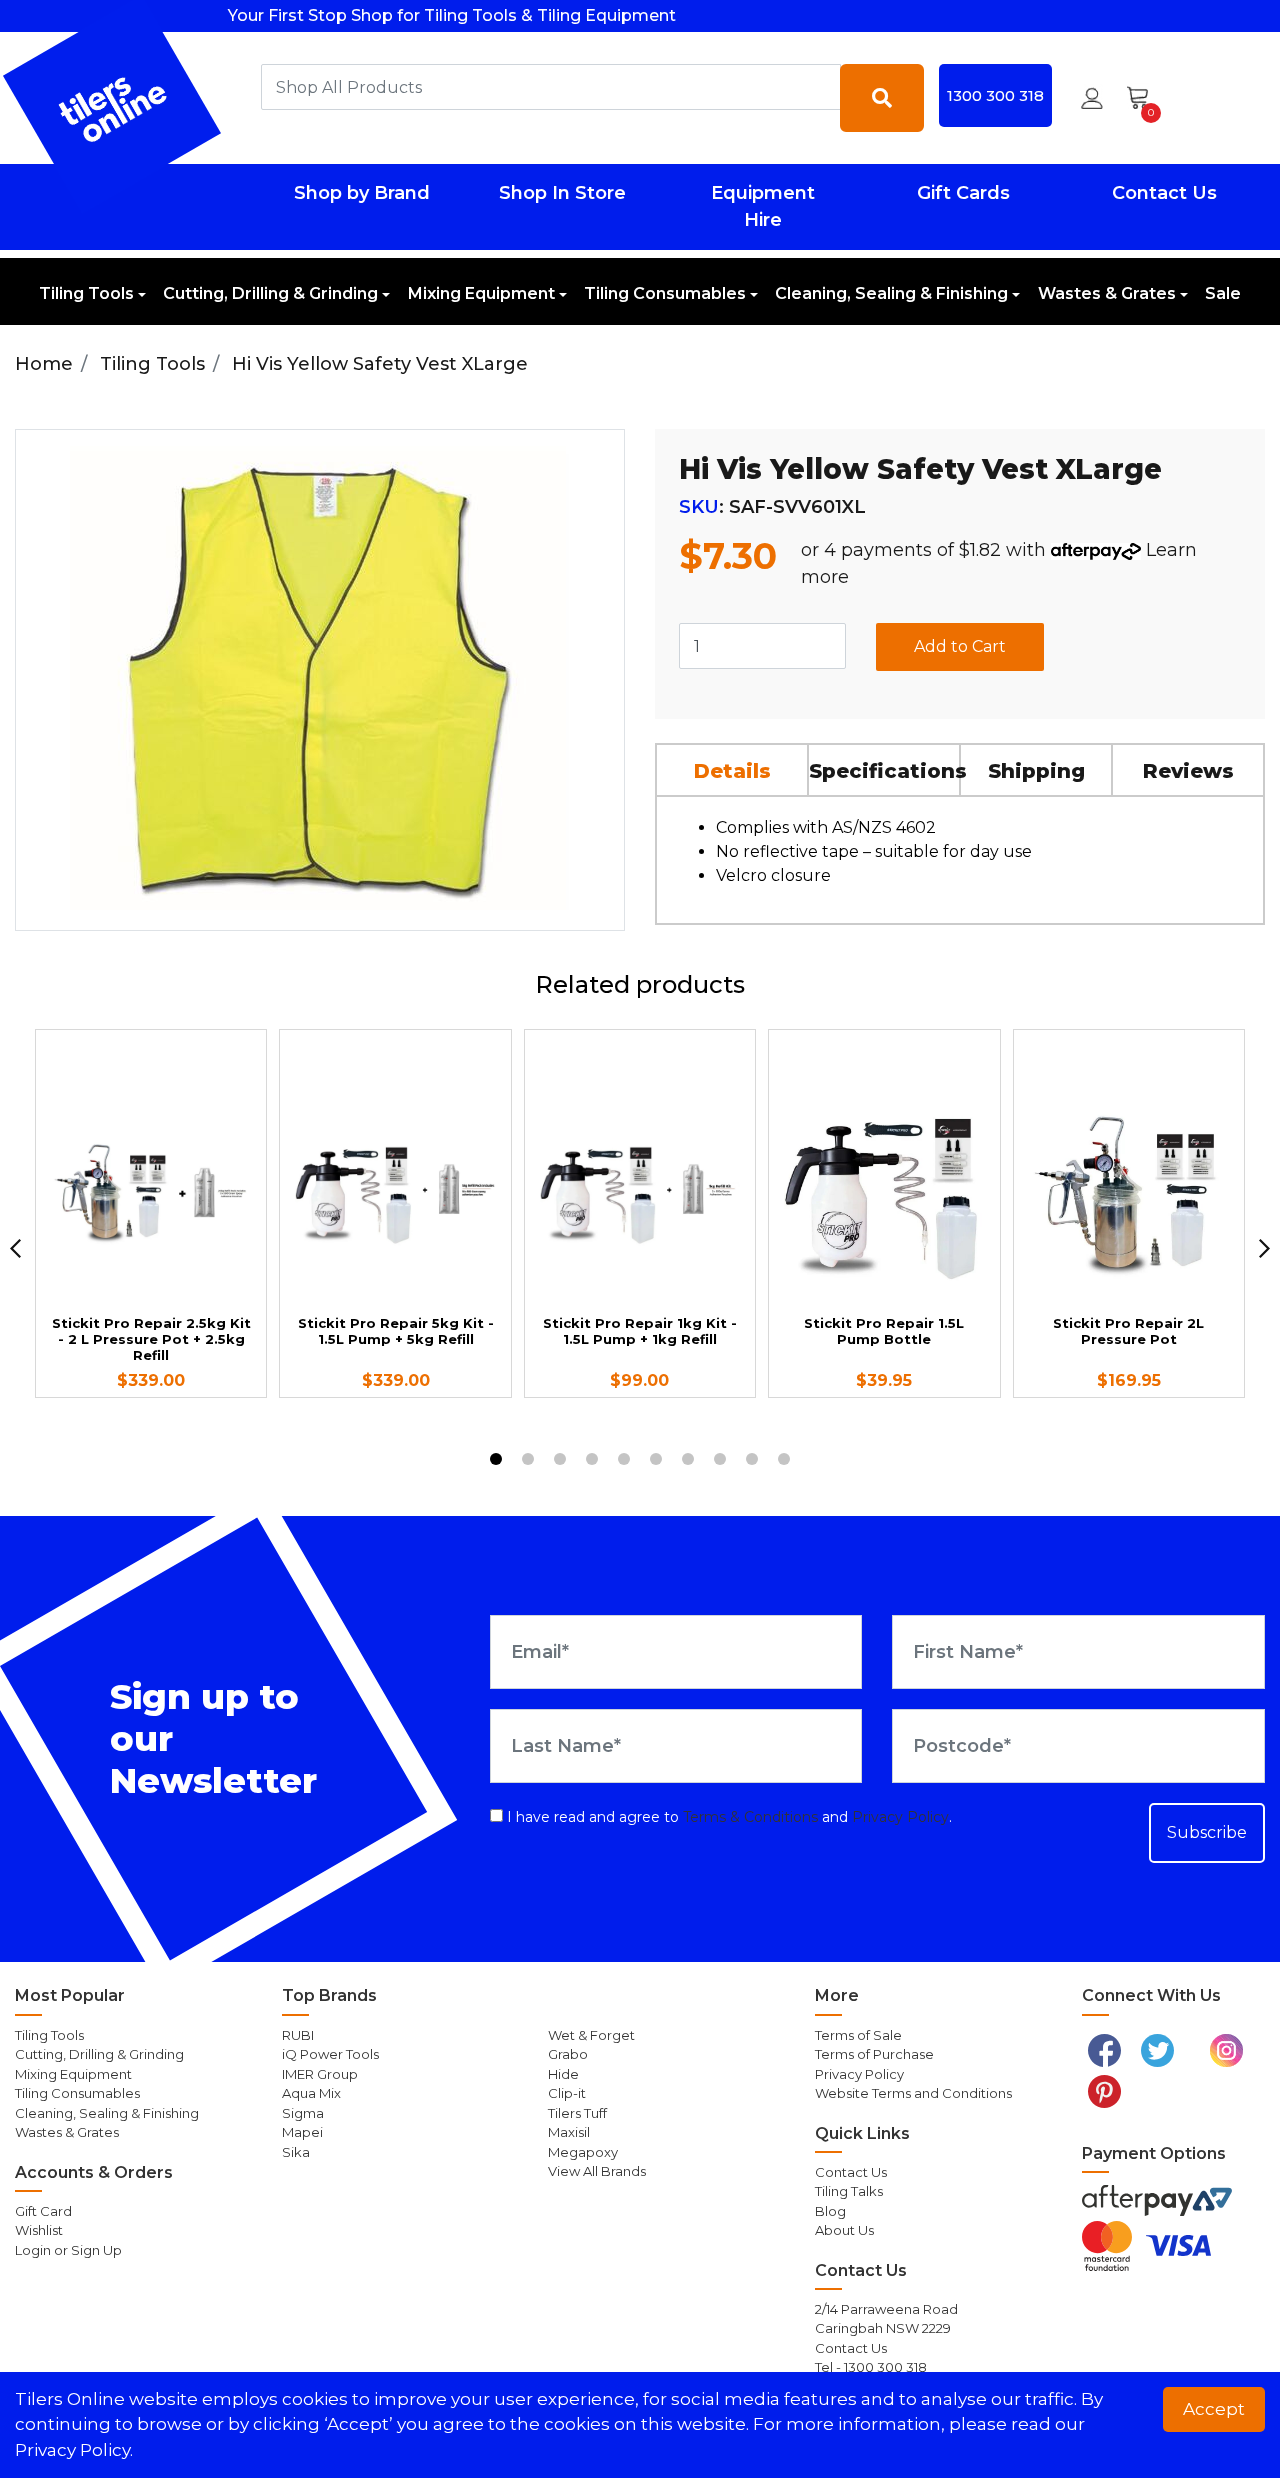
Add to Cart (960, 646)
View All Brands (597, 2171)
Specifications (885, 771)
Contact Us (1164, 193)
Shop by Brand (362, 193)
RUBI (298, 2035)
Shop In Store (562, 193)
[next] (1264, 1248)
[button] (1092, 98)
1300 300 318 (995, 95)
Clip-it (567, 2093)
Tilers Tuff (577, 2113)
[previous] (15, 1248)
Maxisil (569, 2132)
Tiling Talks (849, 2191)
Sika (296, 2152)
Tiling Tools (86, 293)
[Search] (882, 98)
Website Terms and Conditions (913, 2093)
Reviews (1188, 771)
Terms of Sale (858, 2035)
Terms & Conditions (750, 1817)
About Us (844, 2230)
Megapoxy (583, 2152)
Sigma (303, 2113)
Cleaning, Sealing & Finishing (891, 293)
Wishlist (39, 2230)
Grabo (568, 2054)
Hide (563, 2074)
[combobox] (551, 87)
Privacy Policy (900, 1817)
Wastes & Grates (1107, 293)
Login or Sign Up (68, 2250)
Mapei (302, 2132)
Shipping (1036, 771)
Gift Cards (963, 193)
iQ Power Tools (330, 2054)
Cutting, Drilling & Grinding (270, 293)
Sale (1223, 293)
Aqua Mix (311, 2093)
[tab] (733, 769)
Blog (830, 2211)
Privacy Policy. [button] (74, 2450)
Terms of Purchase (874, 2054)
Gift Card (43, 2211)
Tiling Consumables (665, 293)
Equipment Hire (763, 206)
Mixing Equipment (481, 293)
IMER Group (320, 2074)
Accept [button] (1214, 2409)
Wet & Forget (591, 2035)
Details (732, 771)
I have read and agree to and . (727, 1817)
